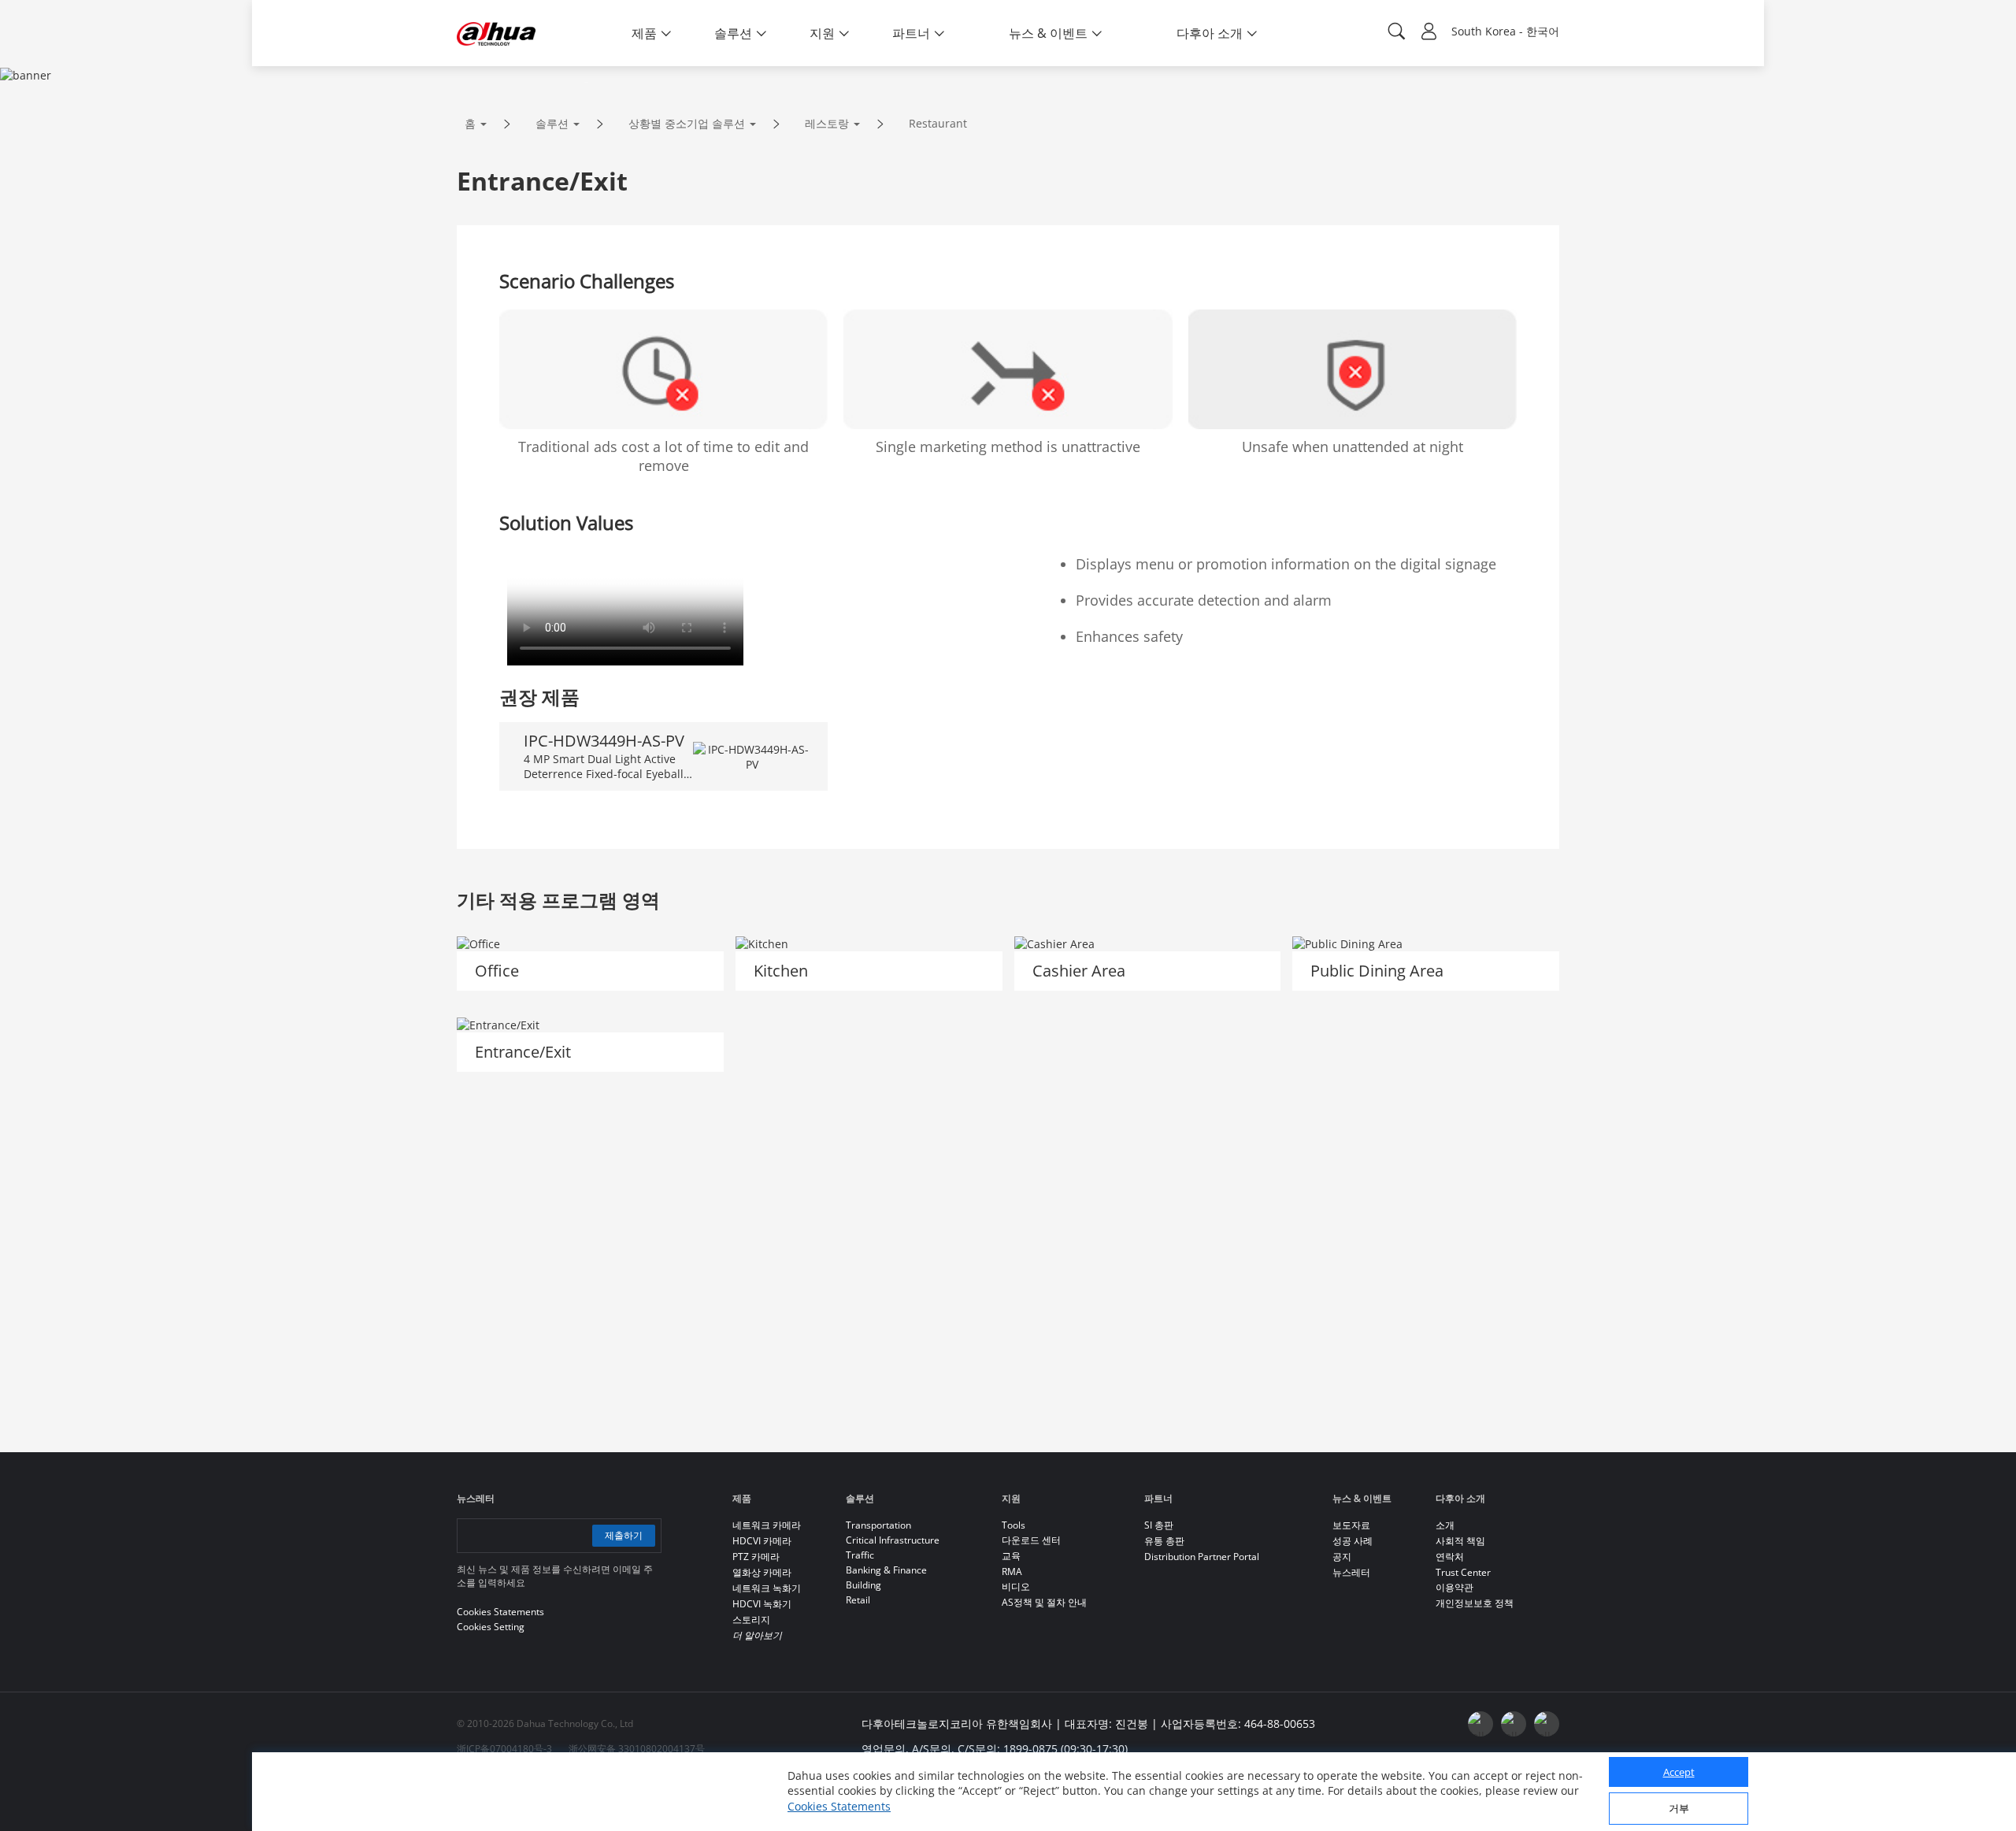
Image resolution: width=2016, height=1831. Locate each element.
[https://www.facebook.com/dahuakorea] (1480, 1724)
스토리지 (751, 1620)
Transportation (878, 1525)
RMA (1012, 1572)
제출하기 (624, 1535)
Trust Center (1463, 1572)
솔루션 (552, 123)
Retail (858, 1600)
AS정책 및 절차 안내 (1044, 1602)
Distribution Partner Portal (1202, 1557)
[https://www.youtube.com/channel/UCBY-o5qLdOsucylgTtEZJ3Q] (1514, 1724)
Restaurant (938, 123)
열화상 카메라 (762, 1572)
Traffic (860, 1555)
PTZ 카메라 (756, 1557)
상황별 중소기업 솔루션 (687, 123)
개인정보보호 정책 (1475, 1603)
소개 (1445, 1525)
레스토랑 (827, 123)
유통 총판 (1164, 1541)
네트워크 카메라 (767, 1525)
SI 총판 (1159, 1525)
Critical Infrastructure (893, 1540)
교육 (1011, 1556)
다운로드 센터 (1031, 1540)
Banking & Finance (886, 1570)
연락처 (1450, 1557)
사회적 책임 (1460, 1541)
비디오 (1016, 1586)
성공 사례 (1353, 1541)
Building (863, 1585)
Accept (1679, 1773)
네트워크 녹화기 (767, 1588)
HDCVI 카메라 (762, 1541)
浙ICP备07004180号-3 (504, 1749)
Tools (1014, 1525)
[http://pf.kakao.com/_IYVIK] (1547, 1724)
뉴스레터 (1351, 1572)
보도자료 (1351, 1525)
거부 (1679, 1809)
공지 (1342, 1557)
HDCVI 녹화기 (762, 1604)
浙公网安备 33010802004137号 (637, 1749)
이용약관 (1455, 1587)
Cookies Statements (839, 1807)
